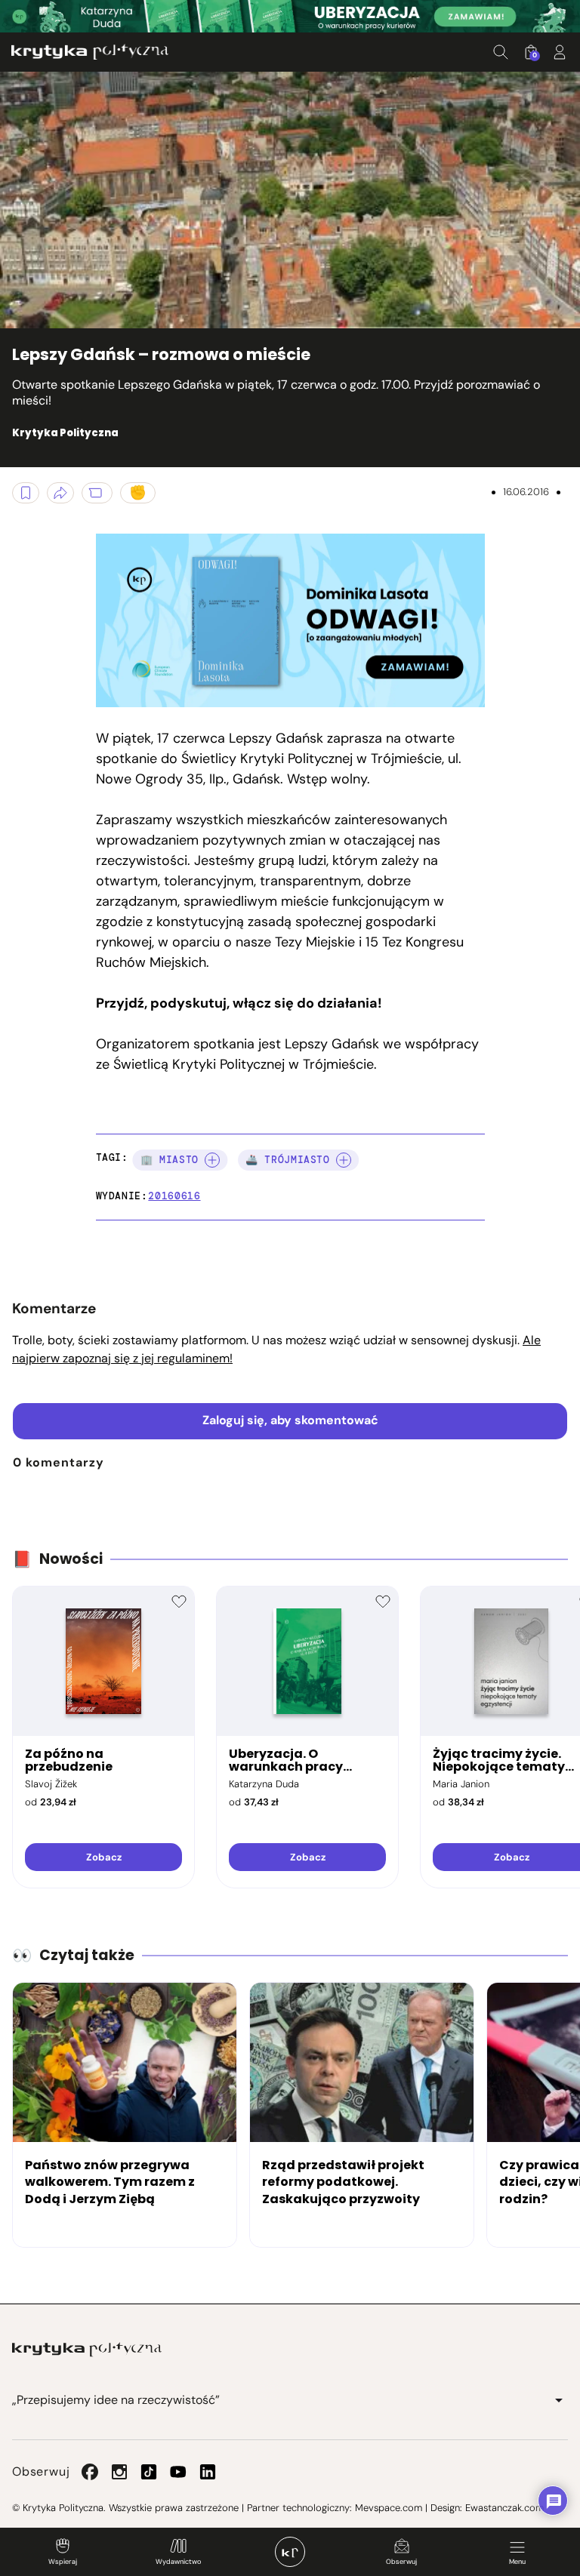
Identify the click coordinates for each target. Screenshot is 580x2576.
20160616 (174, 1196)
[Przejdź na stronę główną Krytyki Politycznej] (87, 2350)
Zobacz (104, 1857)
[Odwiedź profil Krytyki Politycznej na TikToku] (149, 2472)
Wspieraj (63, 2562)
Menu (517, 2562)
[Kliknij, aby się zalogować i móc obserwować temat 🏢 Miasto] (212, 1160)
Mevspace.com (389, 2508)
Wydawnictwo (178, 2562)
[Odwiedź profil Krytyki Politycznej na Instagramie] (119, 2472)
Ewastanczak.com (504, 2508)
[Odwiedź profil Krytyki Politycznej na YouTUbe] (178, 2472)
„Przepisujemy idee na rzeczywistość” (116, 2400)
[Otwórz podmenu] (559, 2400)
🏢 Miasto (170, 1160)
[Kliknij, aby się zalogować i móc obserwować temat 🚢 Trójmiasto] (344, 1160)
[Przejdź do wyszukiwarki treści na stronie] (501, 52)
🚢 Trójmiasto (288, 1160)
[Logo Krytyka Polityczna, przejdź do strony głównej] (90, 52)
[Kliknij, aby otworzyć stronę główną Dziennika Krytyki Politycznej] (290, 2552)
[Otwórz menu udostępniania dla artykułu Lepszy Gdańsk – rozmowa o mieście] (60, 493)
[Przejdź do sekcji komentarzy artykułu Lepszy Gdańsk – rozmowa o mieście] (97, 493)
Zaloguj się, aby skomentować (290, 1420)
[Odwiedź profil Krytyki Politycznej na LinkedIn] (208, 2472)
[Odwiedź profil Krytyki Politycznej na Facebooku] (90, 2472)
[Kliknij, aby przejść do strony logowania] (560, 52)
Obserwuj (401, 2562)
